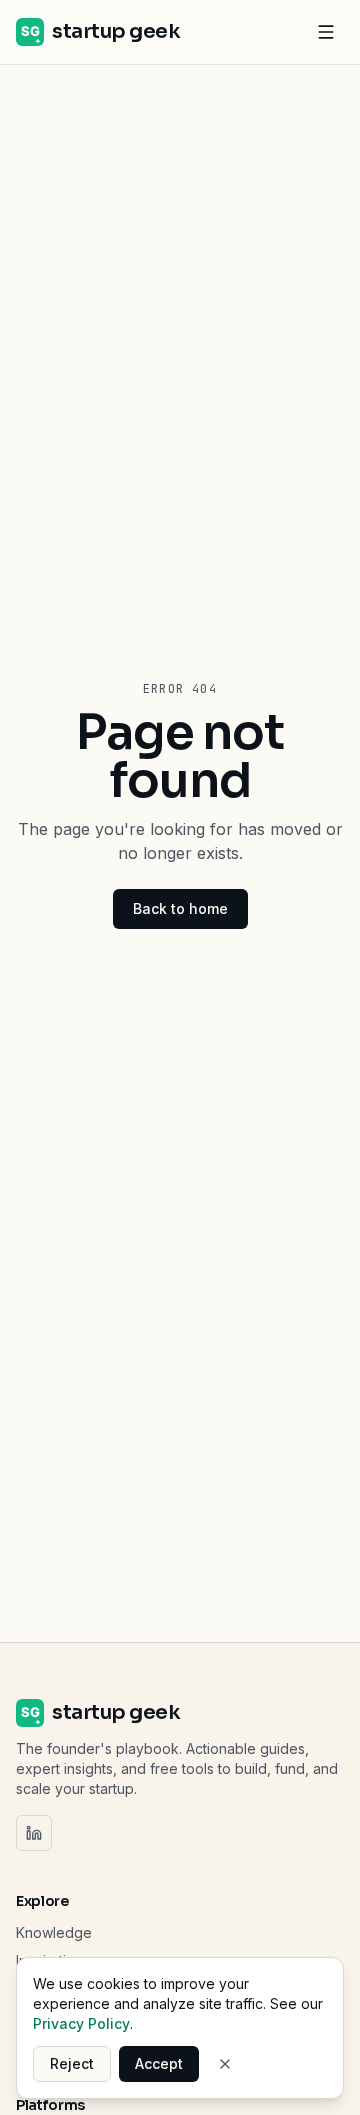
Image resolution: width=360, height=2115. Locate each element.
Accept (159, 2063)
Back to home (180, 908)
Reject (72, 2063)
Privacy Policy (81, 2023)
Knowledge (54, 1932)
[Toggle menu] (326, 32)
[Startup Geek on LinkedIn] (34, 1833)
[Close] (225, 2064)
